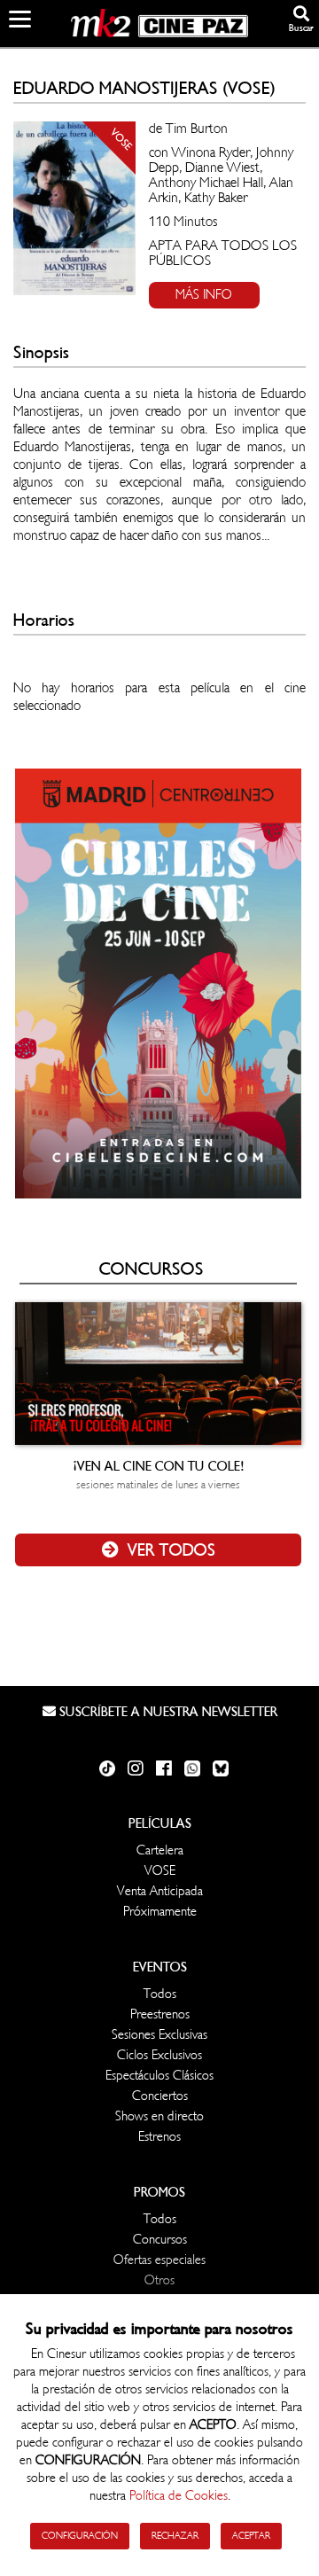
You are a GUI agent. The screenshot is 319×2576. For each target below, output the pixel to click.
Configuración (80, 2536)
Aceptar (251, 2536)
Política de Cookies (179, 2496)
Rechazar (175, 2536)
